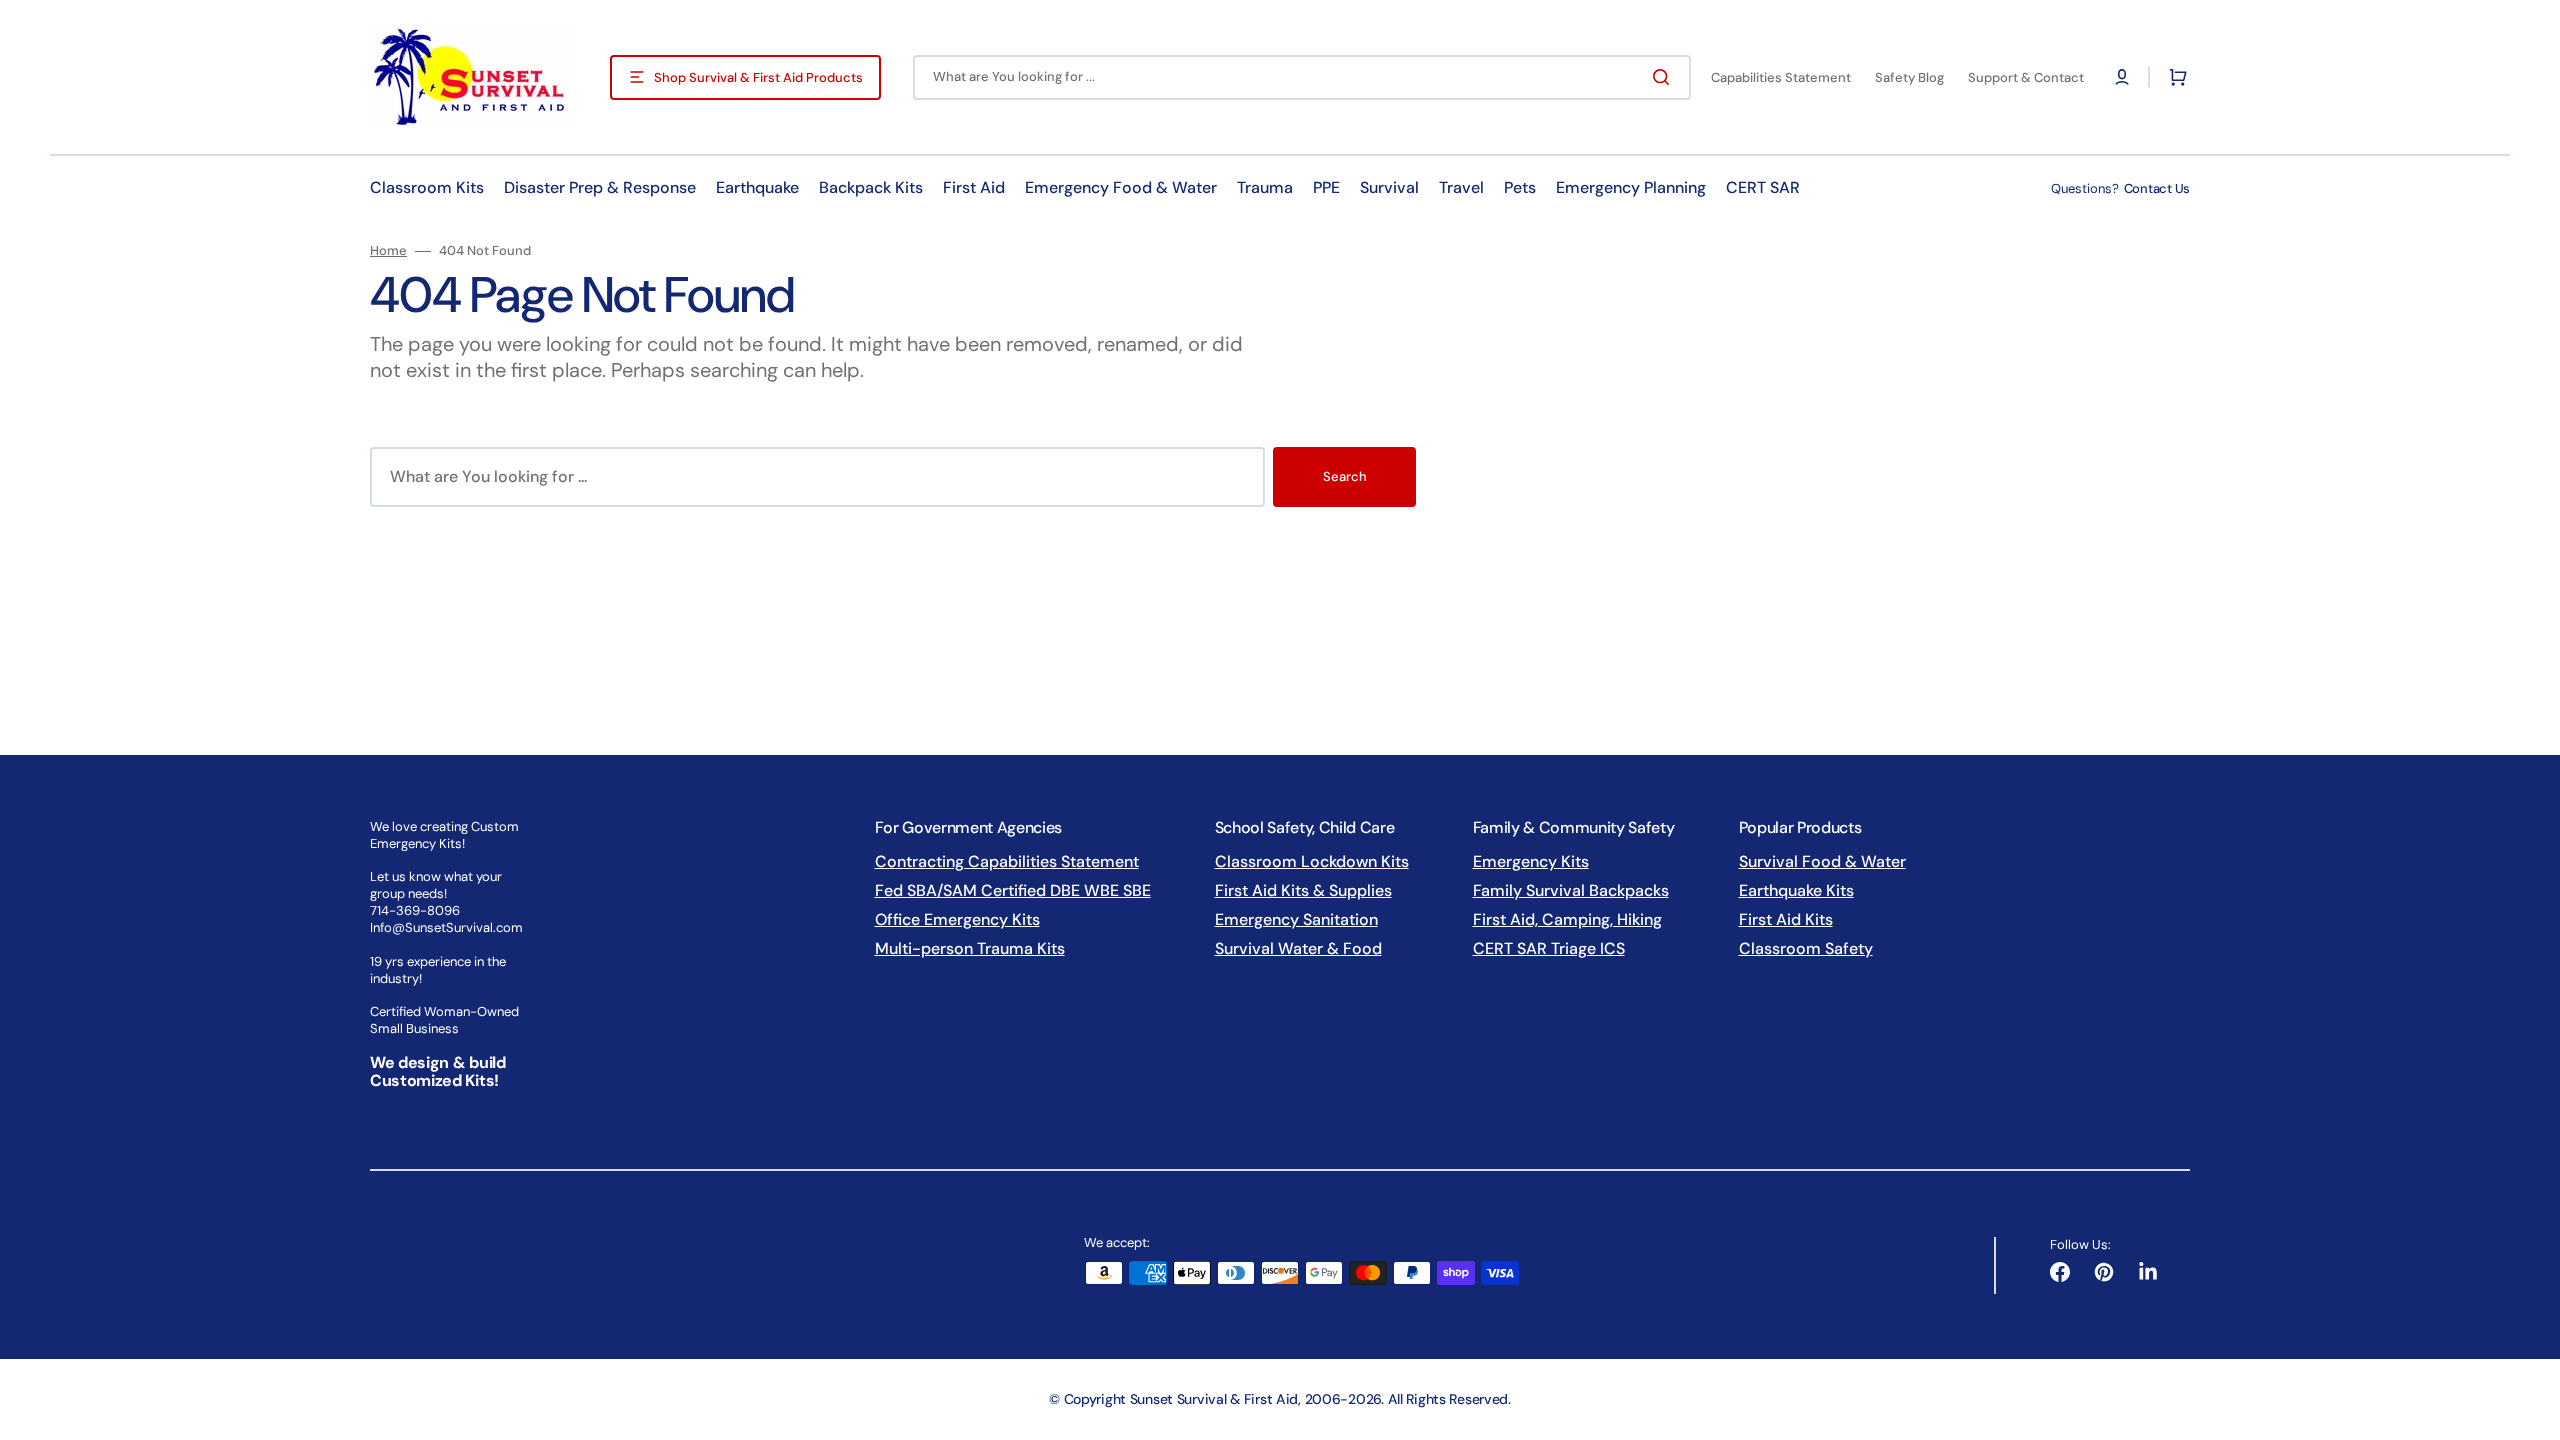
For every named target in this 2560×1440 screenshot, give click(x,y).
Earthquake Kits (1796, 890)
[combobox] (1302, 77)
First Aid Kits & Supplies (1303, 890)
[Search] (1665, 77)
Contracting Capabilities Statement (1007, 862)
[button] (2122, 77)
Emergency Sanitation (1296, 919)
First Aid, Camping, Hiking (1567, 919)
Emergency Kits (1531, 862)
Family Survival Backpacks (1571, 890)
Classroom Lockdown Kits (1312, 862)
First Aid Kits (1786, 919)
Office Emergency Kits (957, 919)
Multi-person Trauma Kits (970, 948)
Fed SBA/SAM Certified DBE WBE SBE (1013, 890)
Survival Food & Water (1822, 862)
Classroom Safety (1806, 948)
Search (1345, 476)
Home (388, 251)
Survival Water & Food (1298, 948)
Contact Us (2157, 188)
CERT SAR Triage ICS (1549, 948)
